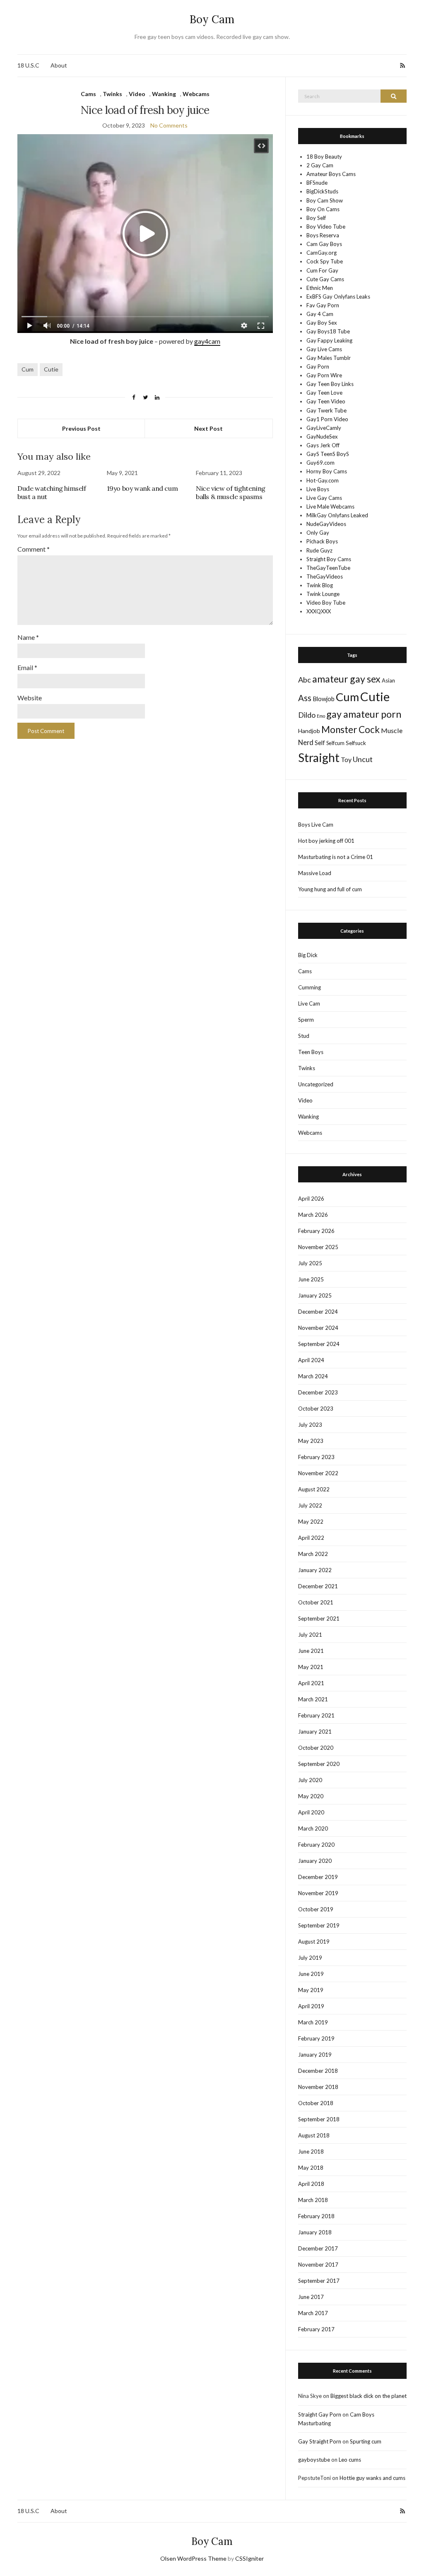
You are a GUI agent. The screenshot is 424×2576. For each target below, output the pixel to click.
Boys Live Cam (316, 825)
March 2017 (313, 2313)
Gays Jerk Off (323, 445)
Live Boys (318, 489)
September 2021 (319, 1618)
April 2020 (311, 1812)
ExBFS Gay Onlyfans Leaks (338, 297)
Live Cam (309, 1003)
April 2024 (311, 1360)
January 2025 (315, 1295)
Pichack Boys (322, 541)
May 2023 (311, 1441)
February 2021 (316, 1715)
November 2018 (318, 2087)
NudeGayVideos (326, 524)
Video (137, 94)
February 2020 (316, 1845)
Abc (305, 680)
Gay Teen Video (326, 401)
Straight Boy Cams (329, 559)
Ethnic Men (320, 288)
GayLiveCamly (324, 428)
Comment (34, 549)
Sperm (306, 1020)
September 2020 (319, 1764)
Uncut (363, 759)
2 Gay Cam (320, 165)
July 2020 (310, 1780)
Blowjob (324, 699)
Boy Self (316, 218)
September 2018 (319, 2119)
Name (28, 637)
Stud (304, 1036)
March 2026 (313, 1215)
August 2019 (314, 1942)
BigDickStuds (322, 191)
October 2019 (316, 1909)
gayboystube (314, 2460)
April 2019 (311, 2006)
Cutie (51, 369)
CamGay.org (322, 253)
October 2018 (316, 2103)
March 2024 (313, 1376)
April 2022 (311, 1538)
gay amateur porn (364, 714)
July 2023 (310, 1425)
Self (320, 743)
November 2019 (318, 1893)
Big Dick (308, 955)
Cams (88, 94)
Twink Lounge (323, 594)
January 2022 (315, 1570)
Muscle (392, 730)
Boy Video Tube (326, 227)
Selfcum (335, 743)
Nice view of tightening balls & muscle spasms (231, 492)
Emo (321, 716)
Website (30, 698)
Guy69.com (320, 463)
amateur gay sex (346, 679)
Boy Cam (212, 19)
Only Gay (318, 533)
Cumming (310, 987)
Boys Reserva (323, 235)
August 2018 (314, 2135)
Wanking (164, 94)
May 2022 (311, 1522)
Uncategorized (316, 1084)
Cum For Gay (322, 270)
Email (27, 667)
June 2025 (311, 1279)
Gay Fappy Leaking (329, 340)
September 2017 (319, 2281)
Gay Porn (318, 367)
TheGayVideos (325, 576)
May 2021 (311, 1667)
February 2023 (316, 1457)
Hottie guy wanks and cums (372, 2478)
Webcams (196, 94)
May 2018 (311, 2168)
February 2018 (316, 2216)
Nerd (306, 743)
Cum (28, 369)
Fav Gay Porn (323, 305)
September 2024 (319, 1344)
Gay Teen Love (324, 393)
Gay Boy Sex (322, 323)
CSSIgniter (249, 2558)
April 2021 (311, 1683)
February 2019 (316, 2038)
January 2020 (315, 1861)
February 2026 (316, 1231)
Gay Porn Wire (324, 375)
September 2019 (319, 1925)
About (59, 65)
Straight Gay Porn (320, 2414)
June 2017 (311, 2297)
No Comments (169, 125)
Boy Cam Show (325, 200)
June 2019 (311, 1974)
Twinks (112, 94)
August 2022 (314, 1489)
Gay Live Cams (324, 349)
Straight (319, 757)
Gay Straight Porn (320, 2441)
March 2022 (313, 1554)
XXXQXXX (319, 611)
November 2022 (318, 1473)
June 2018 (311, 2151)
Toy (346, 759)
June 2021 (311, 1651)
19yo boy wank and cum (142, 488)
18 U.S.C (28, 65)
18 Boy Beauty (324, 157)
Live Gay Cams (324, 498)
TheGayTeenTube (328, 568)
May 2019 (311, 1990)
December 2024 (318, 1312)
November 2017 (318, 2265)
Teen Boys (311, 1052)
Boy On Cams (323, 209)
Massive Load (315, 873)
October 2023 (316, 1409)
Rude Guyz (319, 550)
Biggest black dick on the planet (369, 2396)
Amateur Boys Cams (331, 174)
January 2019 (315, 2055)
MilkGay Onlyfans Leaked (337, 515)
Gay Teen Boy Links (330, 384)
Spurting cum (366, 2441)
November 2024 (318, 1328)
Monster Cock (351, 730)
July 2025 (310, 1263)
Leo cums (350, 2460)
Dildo (307, 715)
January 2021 (315, 1732)
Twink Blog (320, 585)
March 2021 (313, 1699)
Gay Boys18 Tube (328, 331)
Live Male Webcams (330, 507)
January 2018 (315, 2232)
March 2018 (313, 2200)
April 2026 (311, 1199)
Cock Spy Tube (325, 261)
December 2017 (318, 2248)
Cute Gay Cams (325, 279)
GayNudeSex (322, 437)
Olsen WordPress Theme (193, 2558)
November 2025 (318, 1247)
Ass (305, 698)
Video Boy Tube (326, 603)
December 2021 (318, 1586)
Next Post (208, 428)
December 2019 (318, 1877)
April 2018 (311, 2184)
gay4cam (207, 341)
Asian (388, 680)
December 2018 (318, 2071)
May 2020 (311, 1796)
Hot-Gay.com (323, 480)
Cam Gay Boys (324, 244)
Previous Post (81, 428)
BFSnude (317, 183)
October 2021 (316, 1602)
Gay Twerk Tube (326, 410)
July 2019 (310, 1958)
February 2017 (316, 2329)
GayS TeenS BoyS (328, 454)
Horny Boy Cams (327, 471)
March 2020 (313, 1828)
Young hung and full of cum (330, 889)
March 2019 (313, 2022)
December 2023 (318, 1392)
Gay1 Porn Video (327, 419)
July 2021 (310, 1635)
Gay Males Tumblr (329, 358)
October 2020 (316, 1748)
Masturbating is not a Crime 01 (336, 857)
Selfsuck (356, 743)
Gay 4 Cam (320, 314)
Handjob (309, 731)
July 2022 (310, 1505)
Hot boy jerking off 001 (326, 841)
